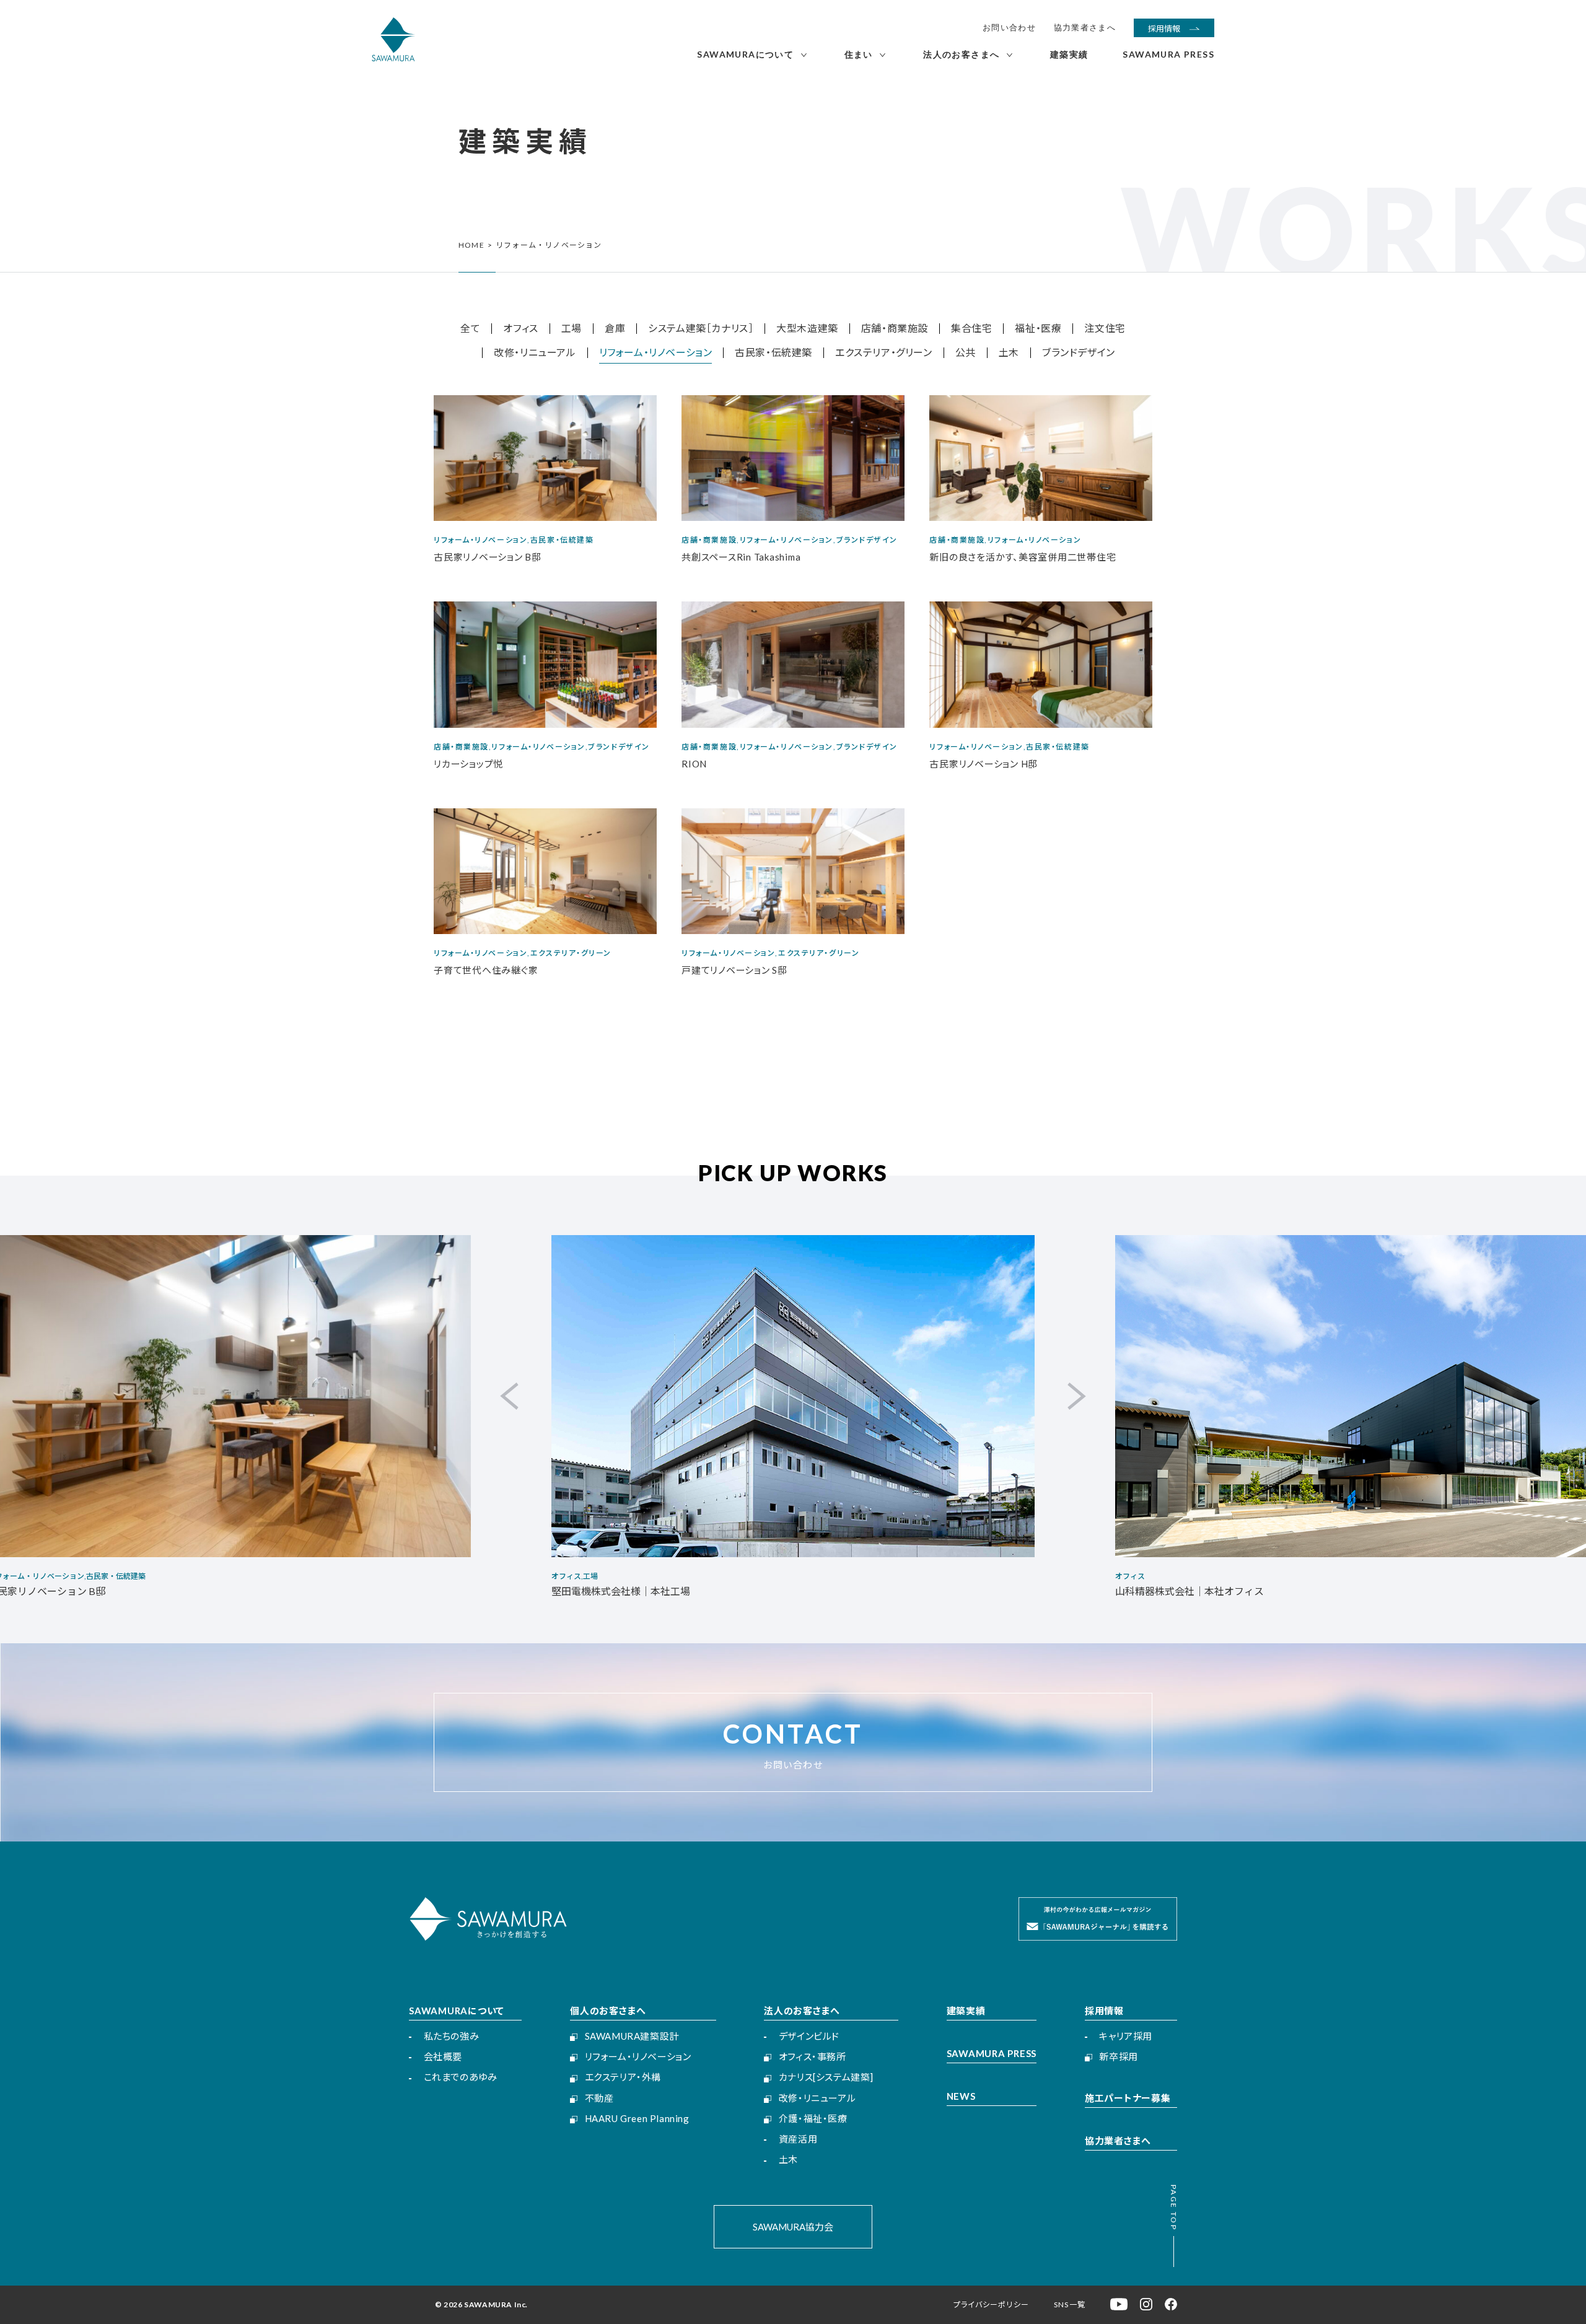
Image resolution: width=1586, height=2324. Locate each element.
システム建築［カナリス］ (701, 329)
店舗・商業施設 (895, 329)
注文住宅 (1105, 329)
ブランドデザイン (1079, 353)
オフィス (520, 329)
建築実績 (966, 2011)
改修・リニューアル (535, 353)
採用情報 (1104, 2011)
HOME (471, 245)
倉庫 (615, 329)
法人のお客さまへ (802, 2011)
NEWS (961, 2096)
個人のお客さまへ (608, 2011)
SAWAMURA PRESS (992, 2053)
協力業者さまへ (1085, 28)
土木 (1009, 353)
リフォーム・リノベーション (656, 353)
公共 (966, 353)
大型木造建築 (807, 329)
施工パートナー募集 (1128, 2098)
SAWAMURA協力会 (793, 2227)
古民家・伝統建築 (773, 353)
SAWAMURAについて (457, 2011)
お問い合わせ (1009, 28)
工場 (572, 329)
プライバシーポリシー (991, 2304)
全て (470, 329)
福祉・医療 (1038, 329)
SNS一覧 (1070, 2304)
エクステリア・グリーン (884, 353)
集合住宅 (971, 329)
